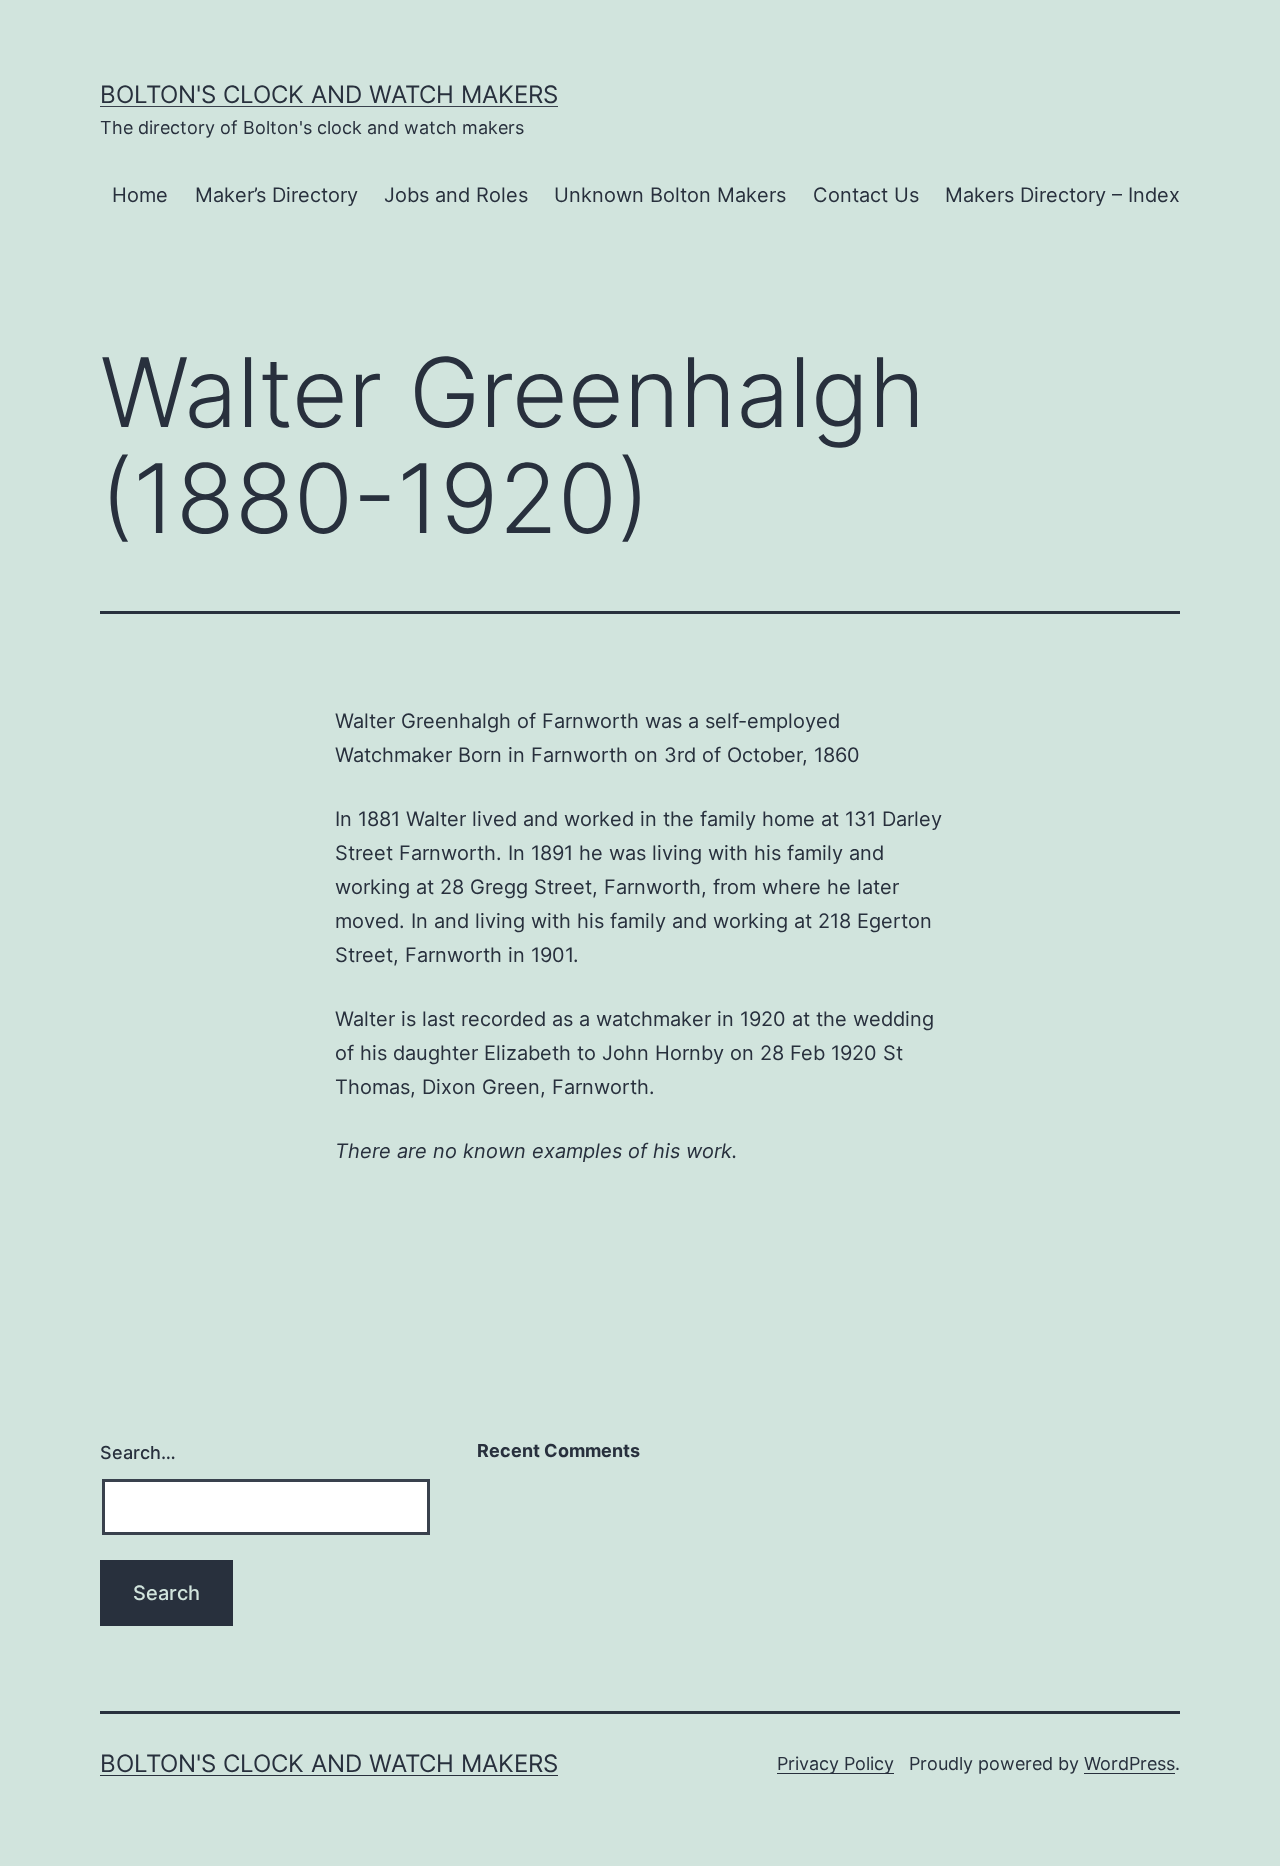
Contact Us (866, 195)
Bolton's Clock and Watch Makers (329, 94)
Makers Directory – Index (1062, 195)
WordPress (1129, 1763)
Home (140, 195)
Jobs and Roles (456, 195)
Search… (138, 1452)
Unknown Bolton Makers (670, 195)
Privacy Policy (835, 1763)
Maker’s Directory (276, 195)
